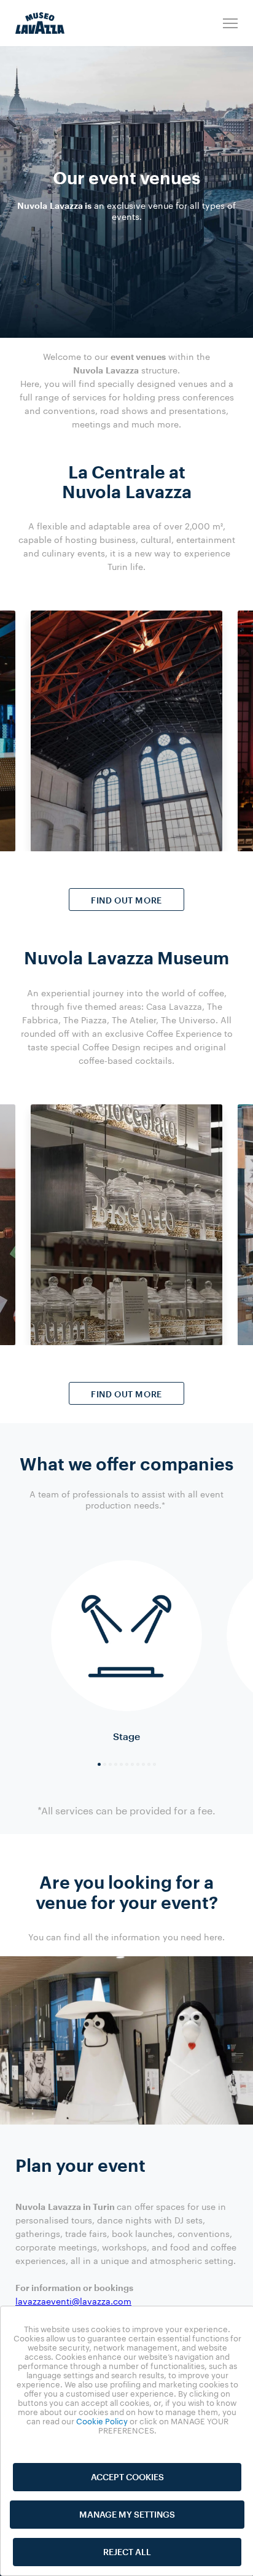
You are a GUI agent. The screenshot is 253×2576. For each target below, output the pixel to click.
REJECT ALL (127, 2552)
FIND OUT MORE (126, 900)
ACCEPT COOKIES (127, 2477)
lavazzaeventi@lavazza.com (73, 2301)
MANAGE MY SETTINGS (127, 2514)
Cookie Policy (102, 2421)
